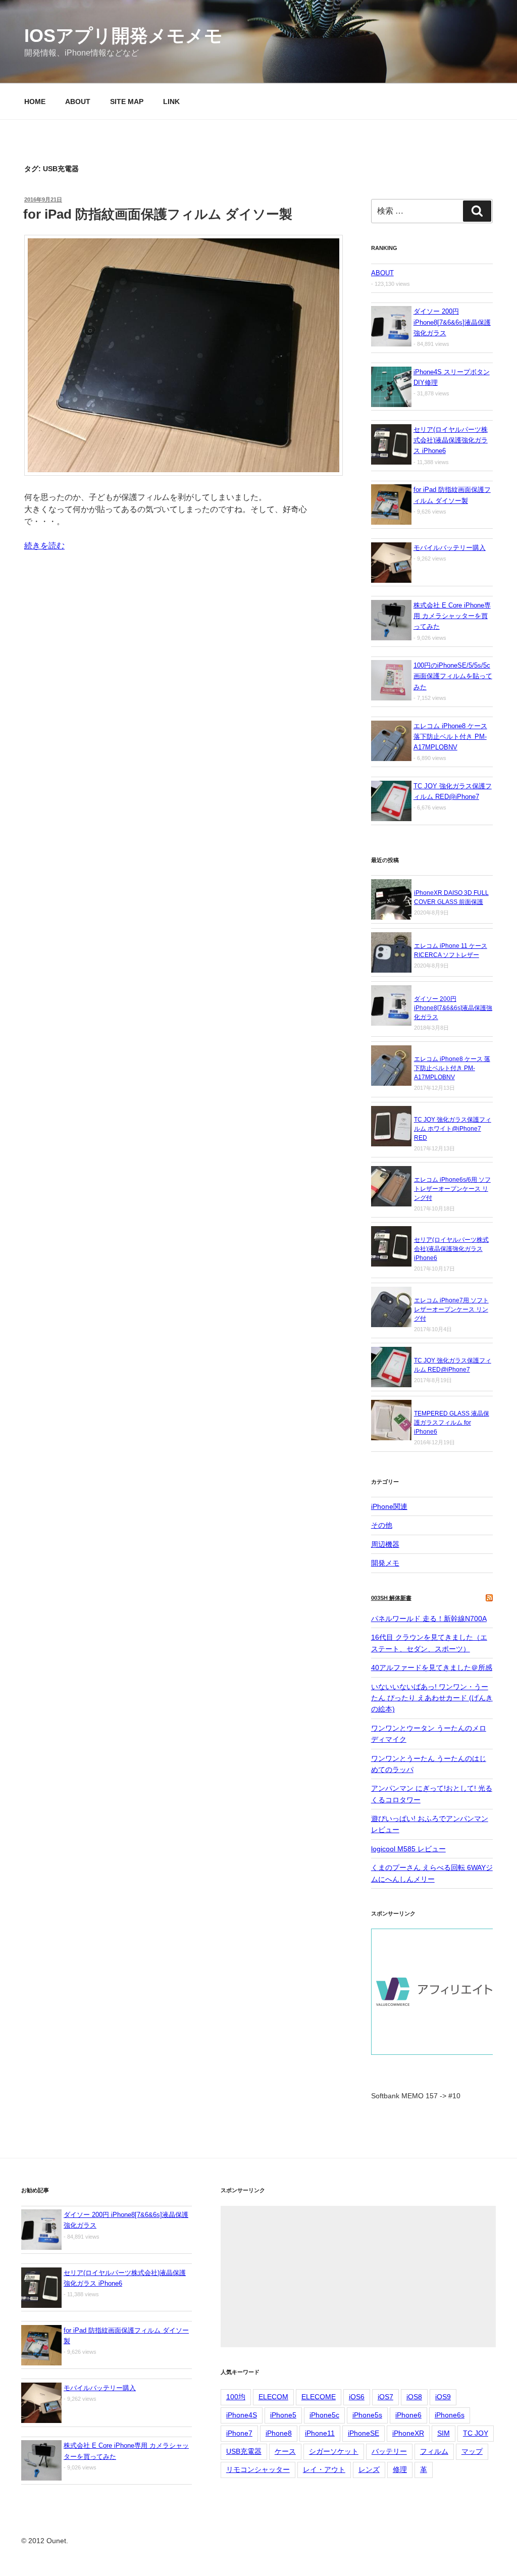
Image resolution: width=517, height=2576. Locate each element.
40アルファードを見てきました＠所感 (432, 1668)
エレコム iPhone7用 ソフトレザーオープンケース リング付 (451, 1309)
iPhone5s (367, 2415)
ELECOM (273, 2397)
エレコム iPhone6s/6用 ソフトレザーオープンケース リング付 (452, 1189)
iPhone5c (324, 2415)
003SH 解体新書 (391, 1598)
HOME (35, 102)
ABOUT (78, 102)
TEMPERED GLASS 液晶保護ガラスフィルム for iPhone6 (452, 1423)
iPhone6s (450, 2415)
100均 (236, 2397)
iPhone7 (239, 2433)
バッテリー (389, 2451)
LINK (171, 102)
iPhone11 (320, 2433)
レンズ (369, 2469)
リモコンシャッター (258, 2469)
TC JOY (476, 2433)
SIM (444, 2433)
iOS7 (385, 2397)
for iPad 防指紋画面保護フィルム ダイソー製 (158, 214)
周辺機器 (385, 1544)
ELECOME (319, 2397)
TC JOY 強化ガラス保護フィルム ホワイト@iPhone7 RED (453, 1129)
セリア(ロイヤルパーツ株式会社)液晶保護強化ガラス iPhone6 (451, 1249)
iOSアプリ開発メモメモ (123, 36)
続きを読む (44, 546)
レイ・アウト (324, 2469)
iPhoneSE (364, 2433)
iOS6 (357, 2397)
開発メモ (385, 1563)
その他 (382, 1525)
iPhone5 (283, 2415)
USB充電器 (244, 2451)
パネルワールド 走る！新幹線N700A (429, 1619)
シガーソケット (334, 2451)
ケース (285, 2451)
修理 (400, 2469)
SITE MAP (127, 102)
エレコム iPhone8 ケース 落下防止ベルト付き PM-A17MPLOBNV (452, 1068)
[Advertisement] (358, 2277)
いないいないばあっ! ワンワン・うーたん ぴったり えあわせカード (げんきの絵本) (432, 1698)
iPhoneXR (408, 2433)
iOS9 (443, 2397)
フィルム (434, 2451)
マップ (472, 2451)
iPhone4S (242, 2415)
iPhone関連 (389, 1506)
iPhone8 (279, 2433)
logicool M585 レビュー (408, 1849)
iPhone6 (408, 2415)
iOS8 (414, 2397)
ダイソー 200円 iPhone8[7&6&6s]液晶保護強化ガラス (453, 1008)
